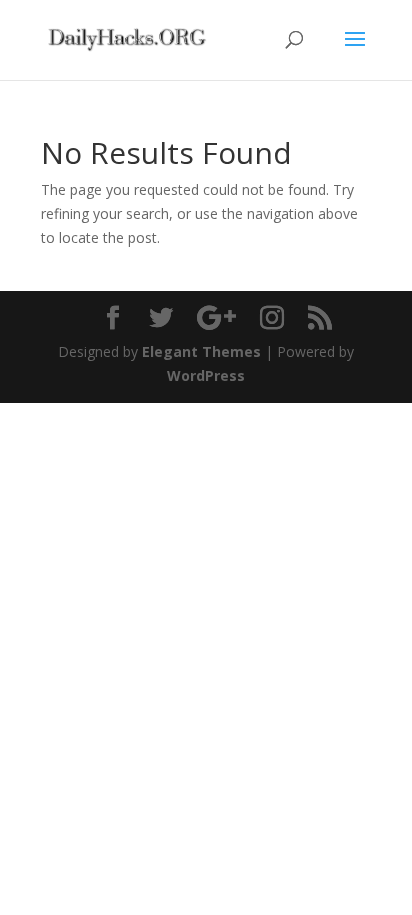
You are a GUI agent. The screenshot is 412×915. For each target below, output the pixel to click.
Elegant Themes (201, 351)
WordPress (206, 375)
